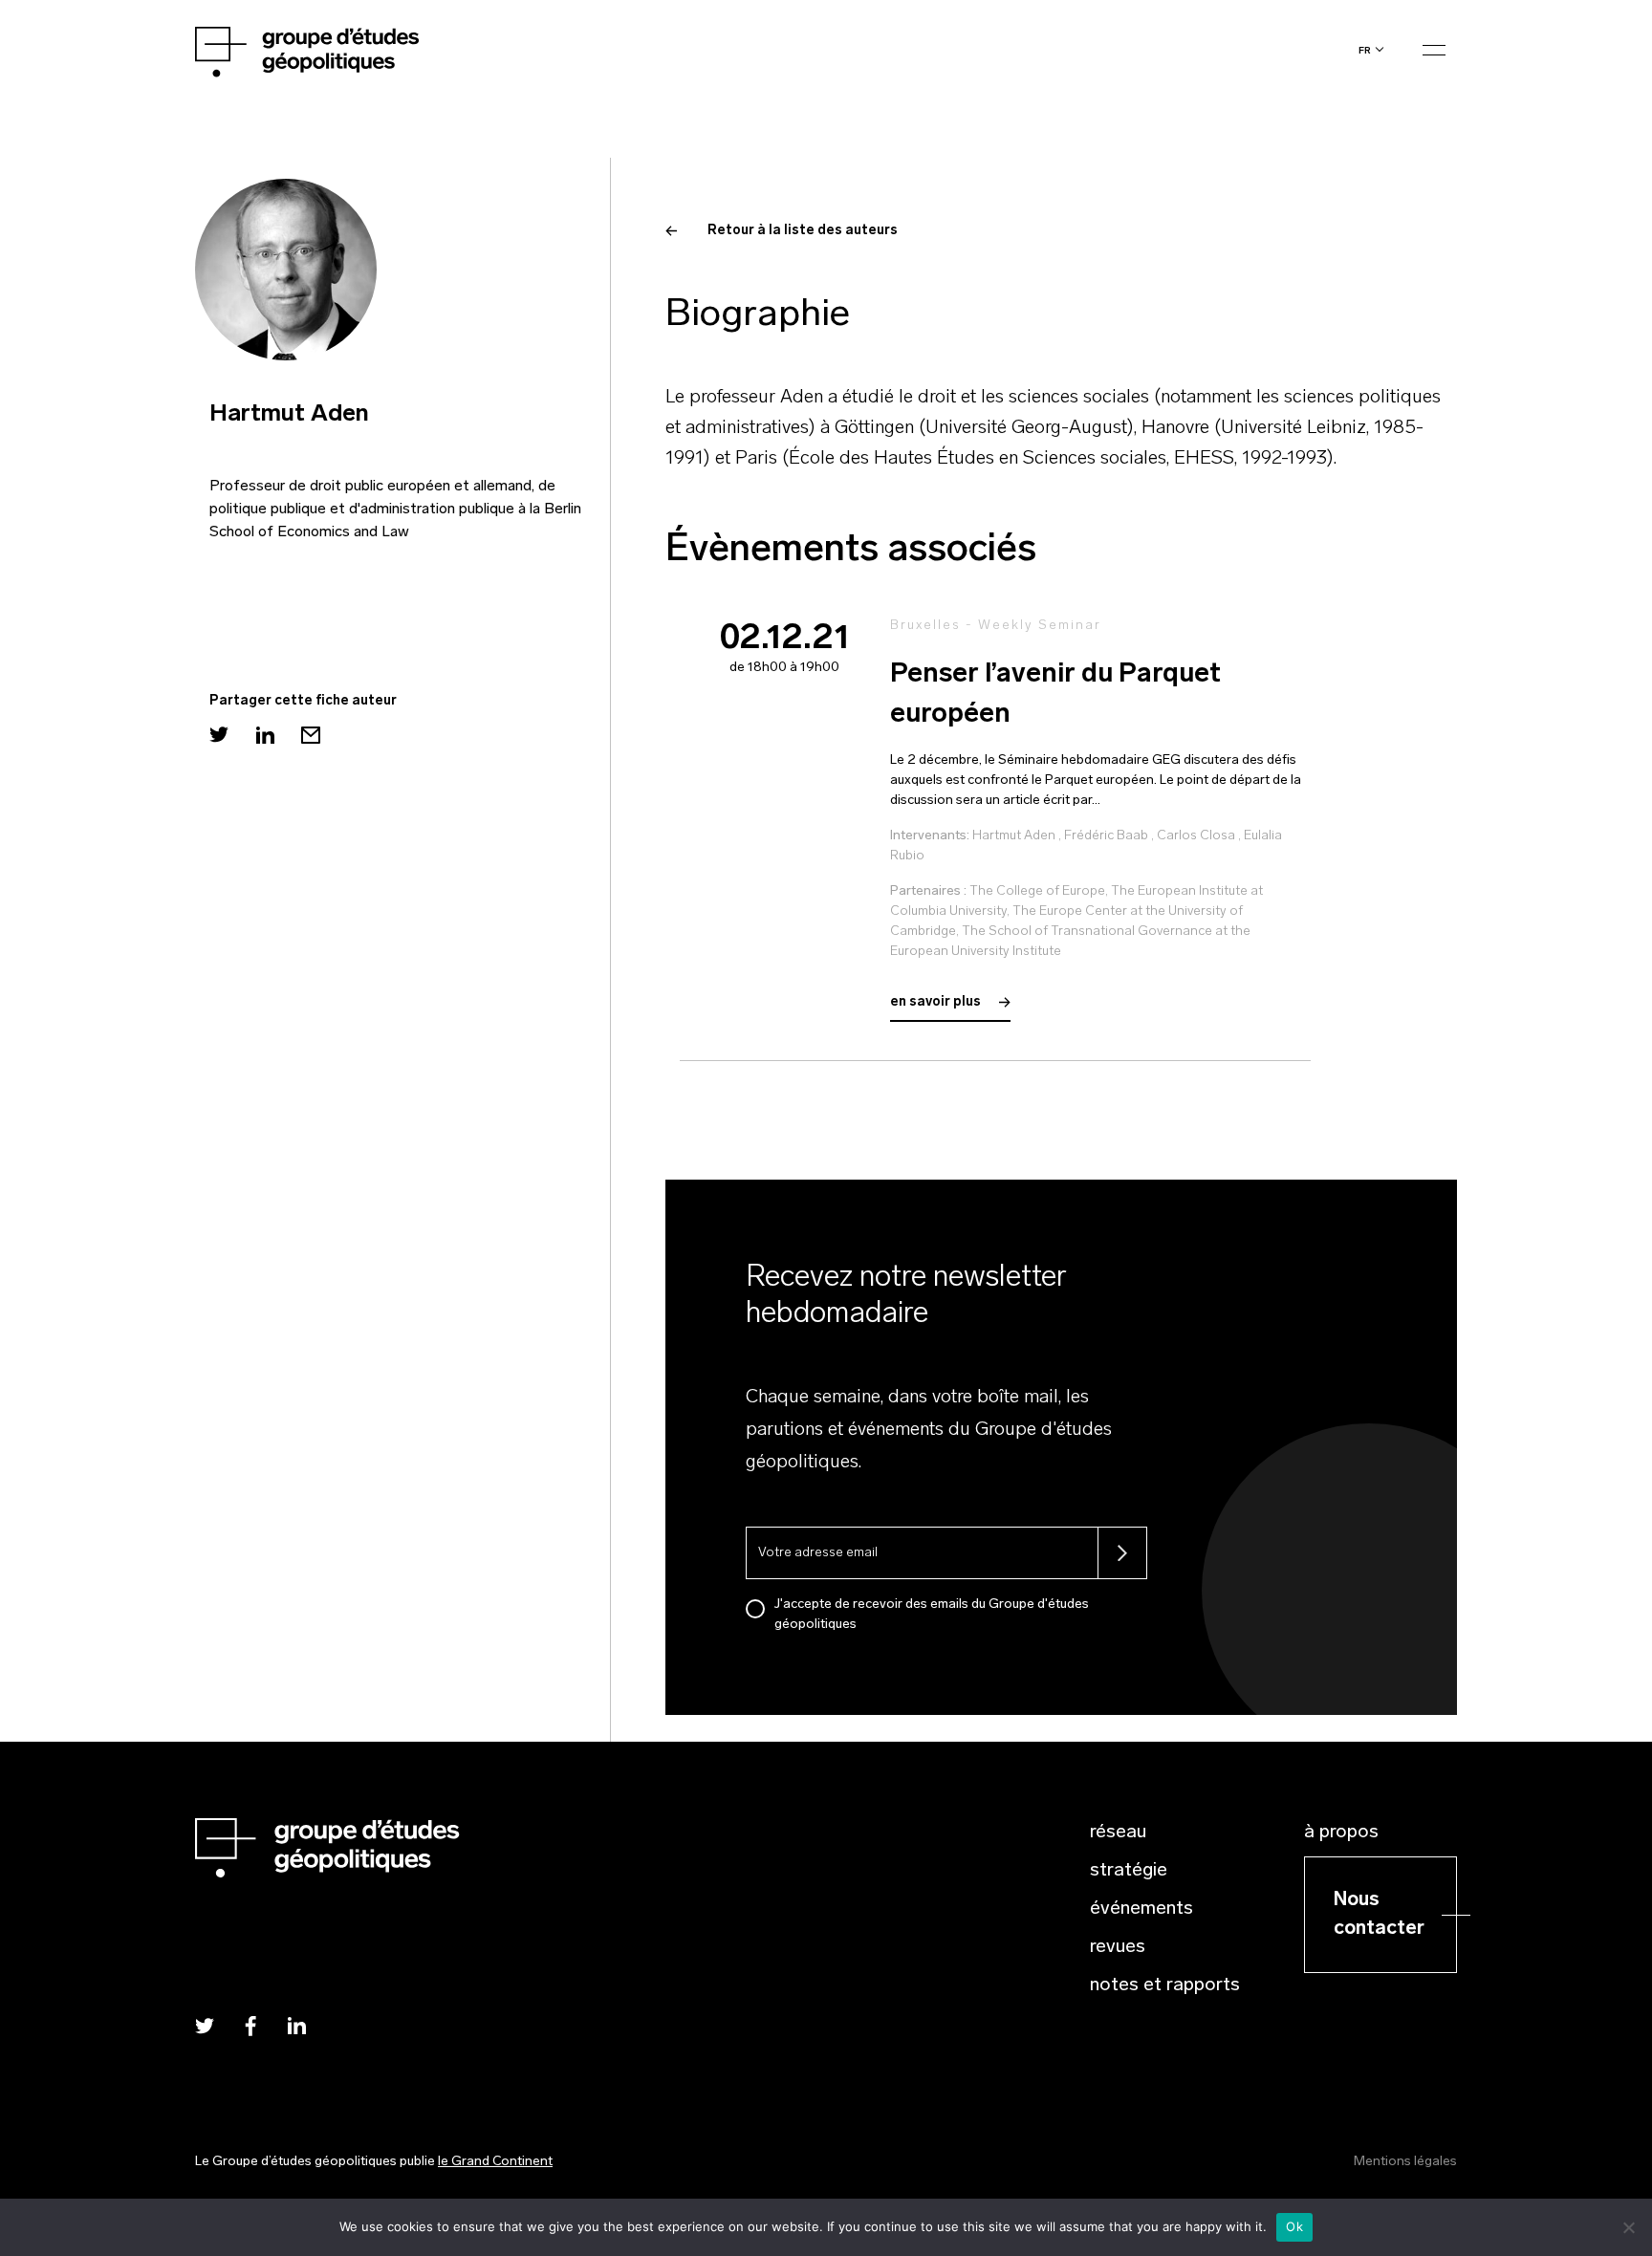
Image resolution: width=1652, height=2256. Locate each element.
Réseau (1118, 1833)
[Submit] (1122, 1553)
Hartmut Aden (1014, 836)
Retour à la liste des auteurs (803, 231)
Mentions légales (1405, 2162)
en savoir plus (937, 1002)
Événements (1141, 1909)
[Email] (311, 735)
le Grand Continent (495, 2162)
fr (1365, 50)
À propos (1341, 1833)
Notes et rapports (1165, 1985)
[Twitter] (219, 735)
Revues (1118, 1947)
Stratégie (1129, 1871)
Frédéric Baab (1106, 836)
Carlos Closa (1196, 836)
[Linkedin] (265, 735)
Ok (1294, 2226)
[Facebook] (250, 2025)
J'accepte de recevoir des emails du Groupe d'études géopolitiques (932, 1615)
